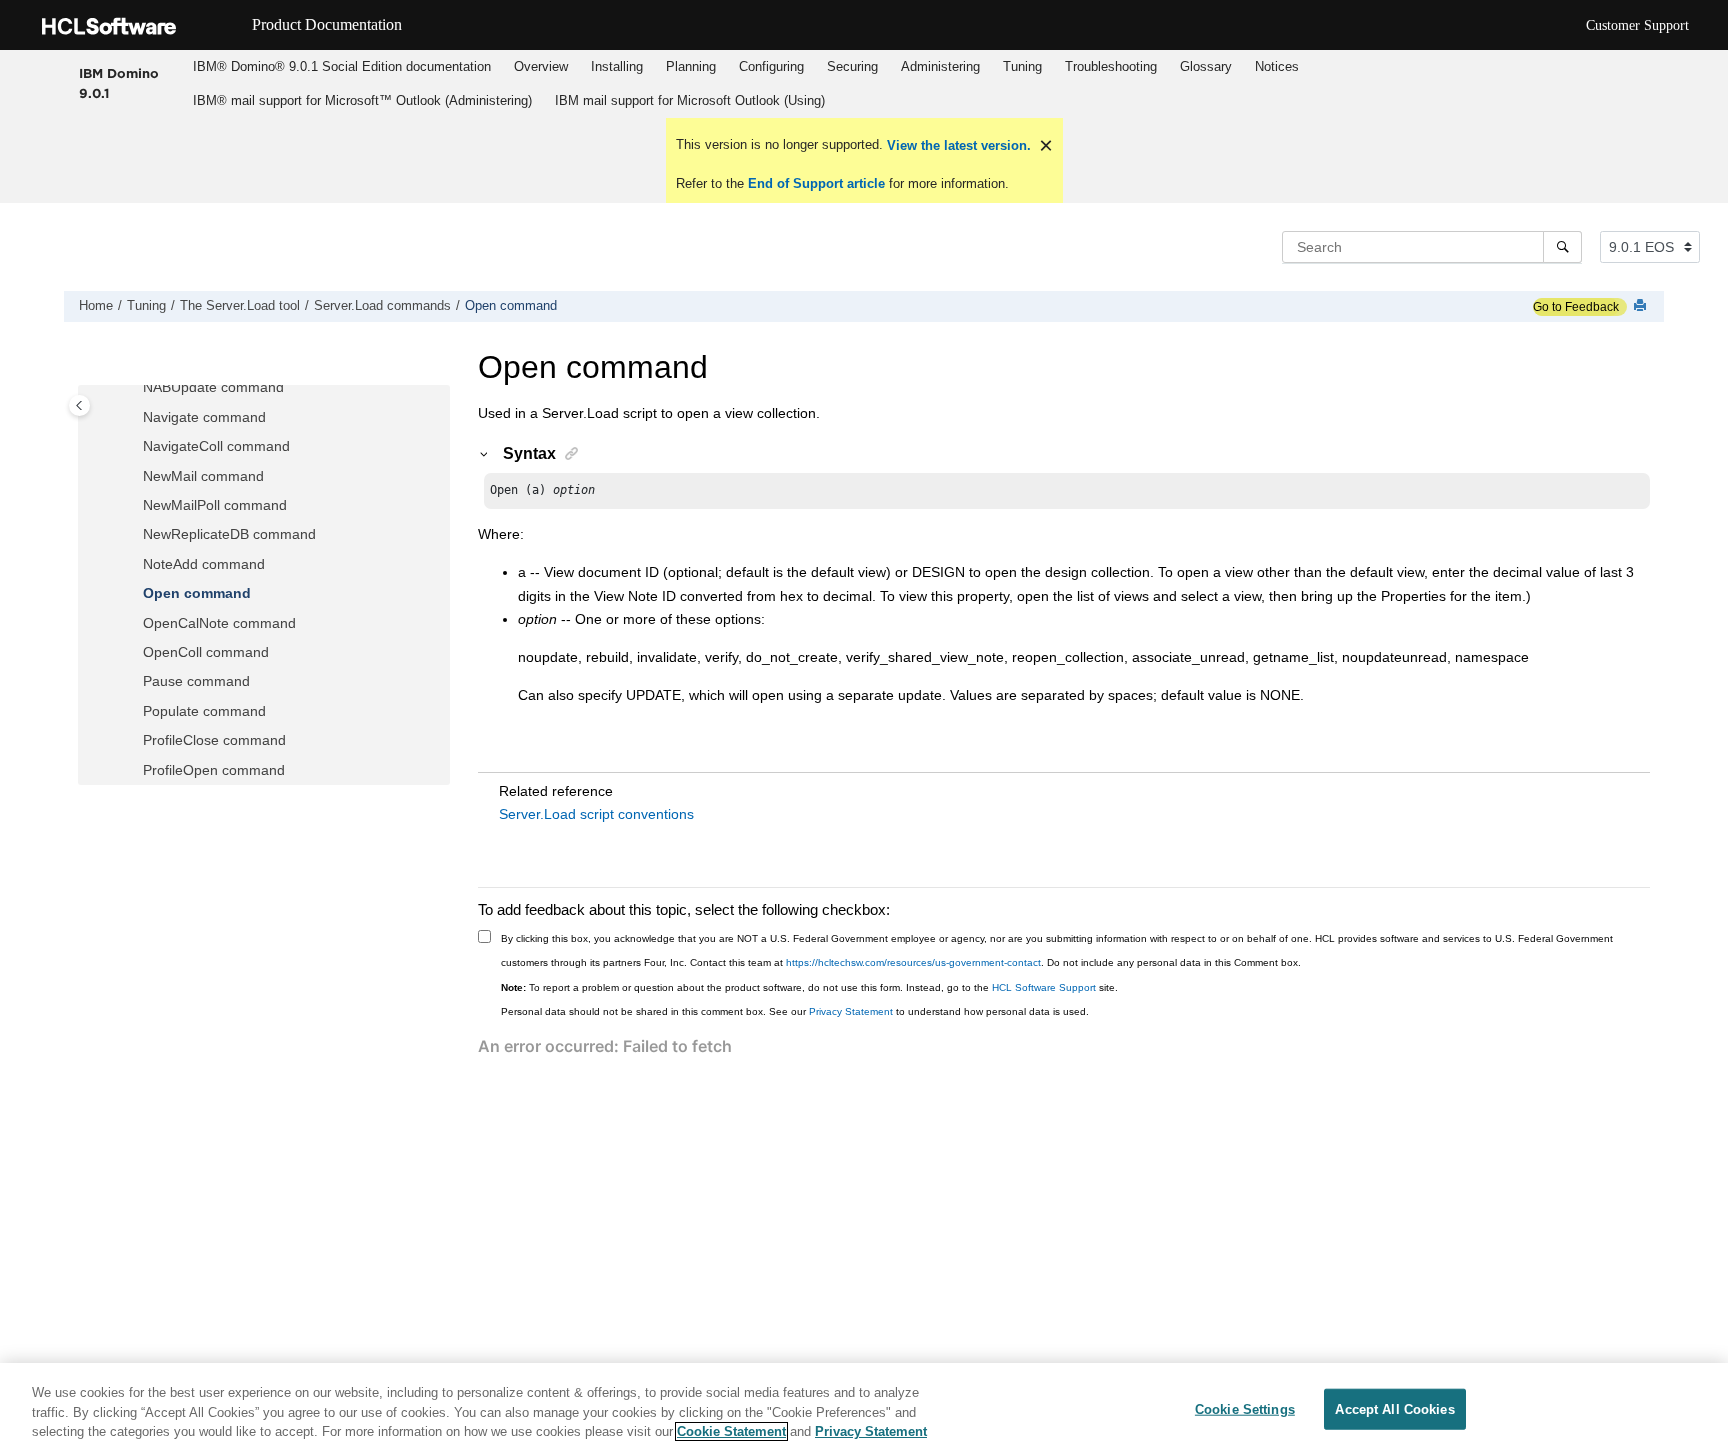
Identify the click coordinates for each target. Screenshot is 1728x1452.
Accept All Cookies (1394, 1408)
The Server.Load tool (240, 306)
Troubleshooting (1111, 66)
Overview (541, 66)
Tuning (1022, 66)
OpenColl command (206, 652)
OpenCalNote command (219, 623)
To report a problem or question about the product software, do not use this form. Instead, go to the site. (809, 987)
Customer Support (1637, 25)
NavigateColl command (216, 446)
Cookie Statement (731, 1431)
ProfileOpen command (214, 770)
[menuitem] (341, 67)
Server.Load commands (382, 306)
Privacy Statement (851, 1011)
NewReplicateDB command (229, 534)
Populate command (204, 711)
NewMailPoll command (215, 505)
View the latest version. (957, 145)
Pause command (196, 681)
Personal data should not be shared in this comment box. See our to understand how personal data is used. (795, 1011)
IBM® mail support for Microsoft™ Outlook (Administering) (362, 100)
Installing (617, 66)
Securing (852, 66)
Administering (940, 66)
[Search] (1562, 247)
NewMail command (203, 476)
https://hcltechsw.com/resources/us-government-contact (913, 962)
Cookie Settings (1245, 1408)
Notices (1277, 66)
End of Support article (816, 183)
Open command (511, 306)
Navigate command (204, 417)
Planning (691, 66)
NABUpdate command (213, 387)
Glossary (1206, 66)
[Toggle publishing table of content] (79, 405)
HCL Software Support (1044, 987)
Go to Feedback (1576, 307)
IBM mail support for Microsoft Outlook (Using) (690, 100)
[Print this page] (1642, 306)
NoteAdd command (204, 564)
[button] (135, 388)
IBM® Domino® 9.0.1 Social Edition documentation (342, 66)
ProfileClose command (214, 740)
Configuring (771, 66)
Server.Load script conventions (596, 814)
